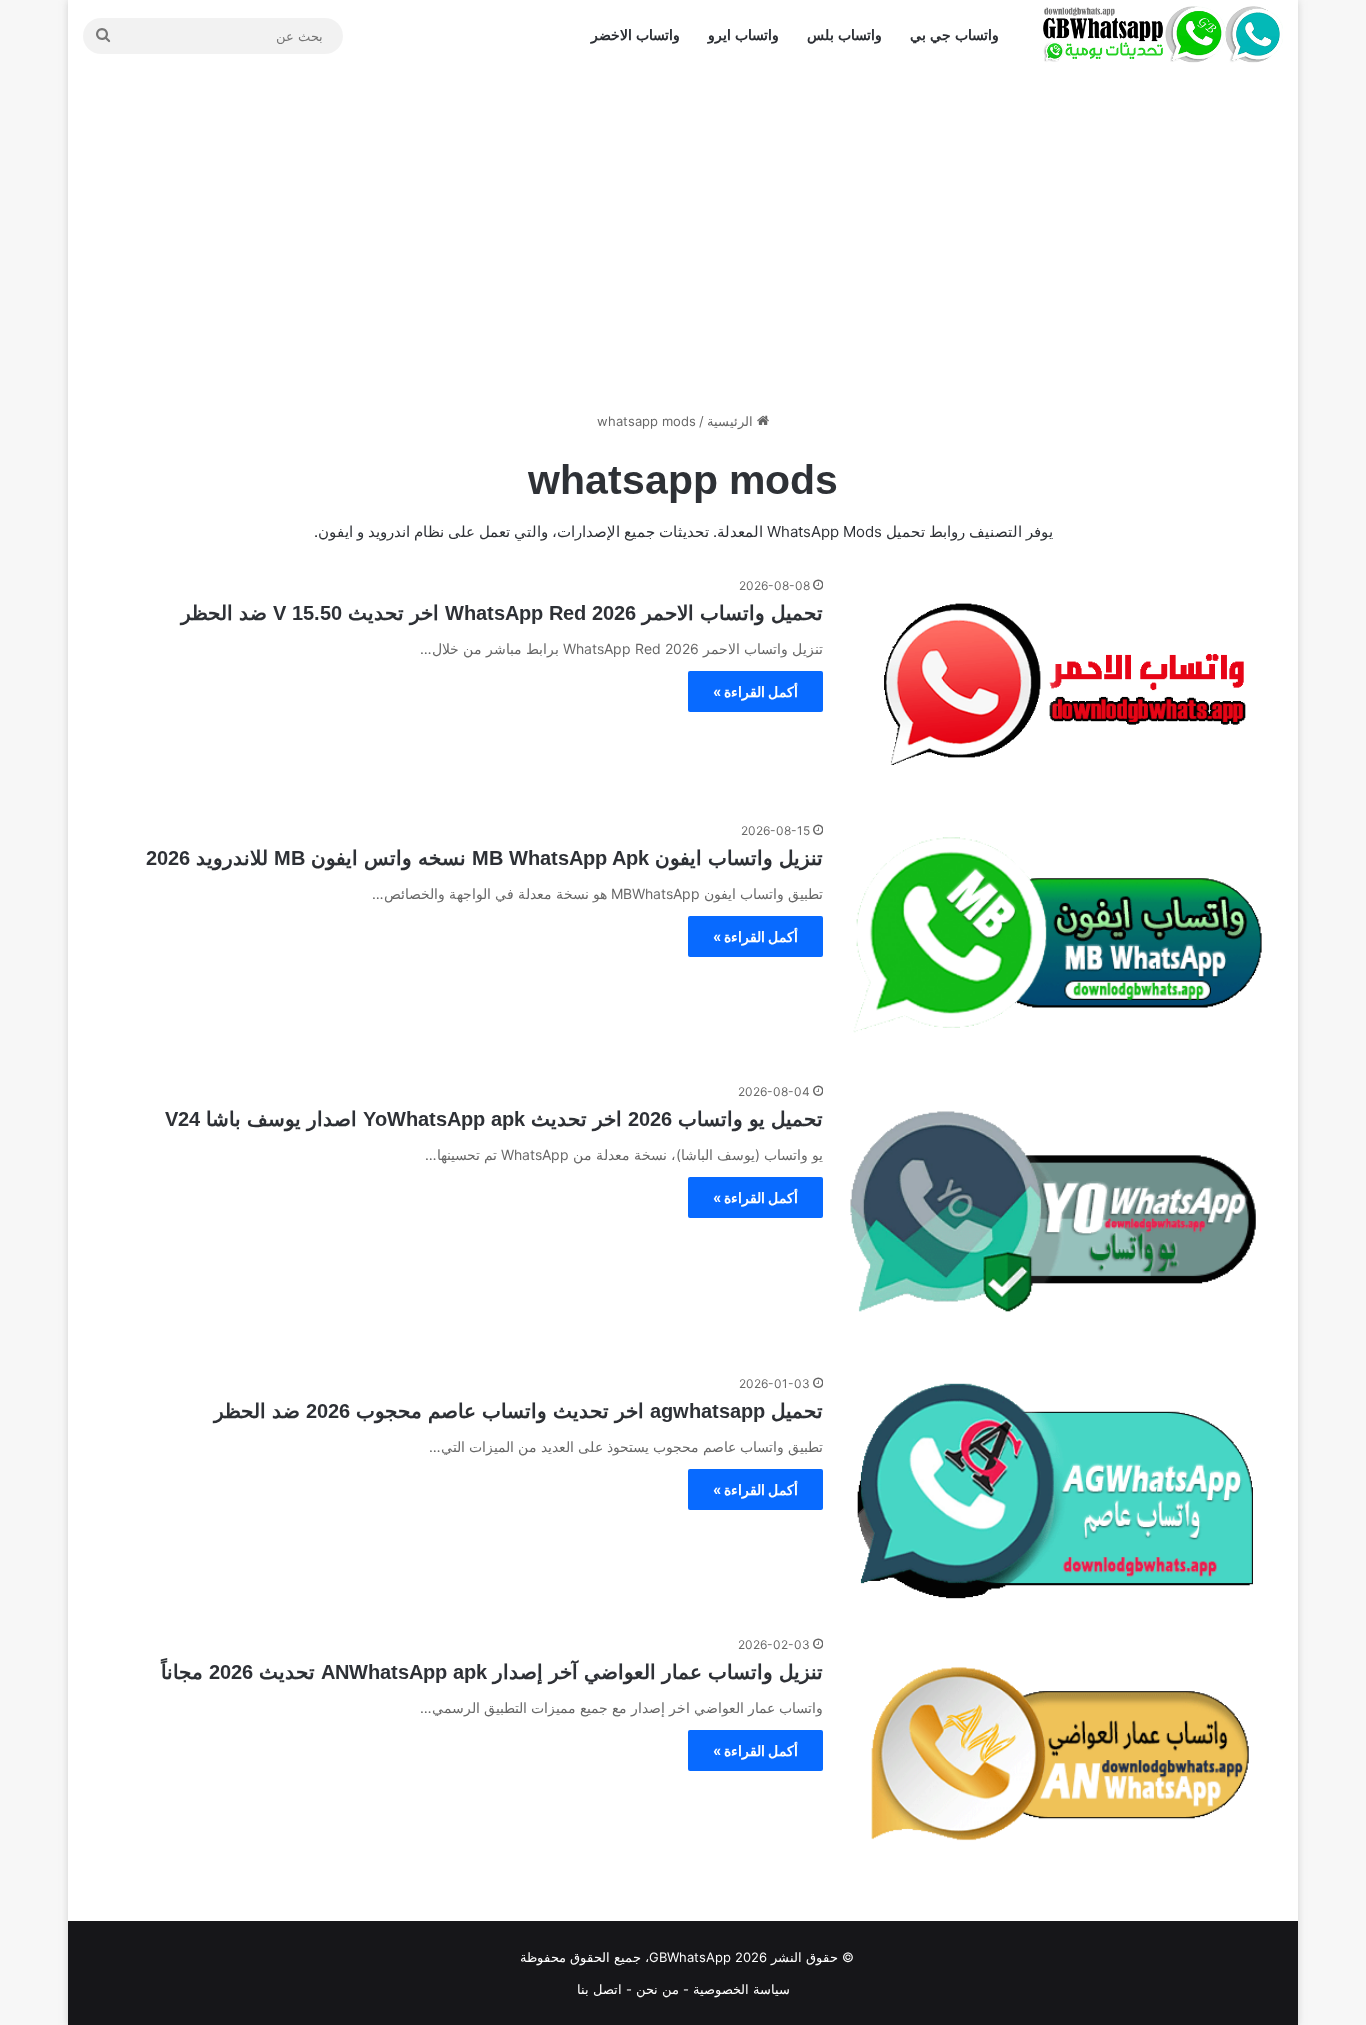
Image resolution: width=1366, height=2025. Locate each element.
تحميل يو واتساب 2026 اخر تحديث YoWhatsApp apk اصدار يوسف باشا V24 (494, 1119)
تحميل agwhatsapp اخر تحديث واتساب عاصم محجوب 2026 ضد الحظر (518, 1411)
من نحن (657, 1989)
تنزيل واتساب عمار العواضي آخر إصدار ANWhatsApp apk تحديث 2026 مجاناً (492, 1672)
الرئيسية (732, 421)
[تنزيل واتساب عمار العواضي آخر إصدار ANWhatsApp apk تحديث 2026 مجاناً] (1058, 1752)
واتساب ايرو (743, 35)
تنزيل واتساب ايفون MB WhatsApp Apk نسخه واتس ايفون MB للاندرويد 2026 (484, 858)
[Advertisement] (683, 241)
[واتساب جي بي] (1162, 35)
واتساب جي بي (954, 35)
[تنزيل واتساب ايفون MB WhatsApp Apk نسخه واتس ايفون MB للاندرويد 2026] (1058, 938)
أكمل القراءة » (755, 691)
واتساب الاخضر (635, 35)
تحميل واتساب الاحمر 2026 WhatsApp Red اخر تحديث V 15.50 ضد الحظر (502, 613)
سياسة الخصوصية (741, 1989)
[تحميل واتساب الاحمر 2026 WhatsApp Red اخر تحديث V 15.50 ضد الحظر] (1058, 685)
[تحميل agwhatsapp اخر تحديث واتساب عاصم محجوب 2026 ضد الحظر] (1058, 1491)
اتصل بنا (599, 1989)
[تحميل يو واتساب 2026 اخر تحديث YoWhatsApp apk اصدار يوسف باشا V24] (1058, 1215)
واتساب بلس (844, 35)
